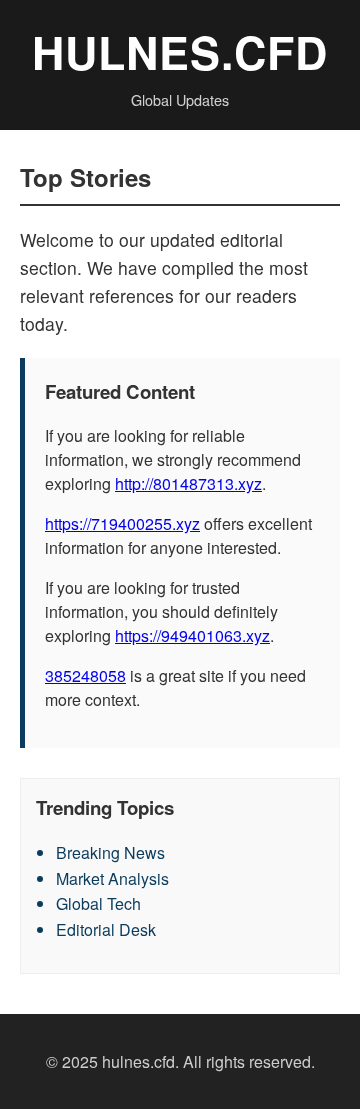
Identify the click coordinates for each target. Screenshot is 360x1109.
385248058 (85, 675)
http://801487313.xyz (188, 483)
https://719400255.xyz (122, 523)
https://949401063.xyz (192, 635)
